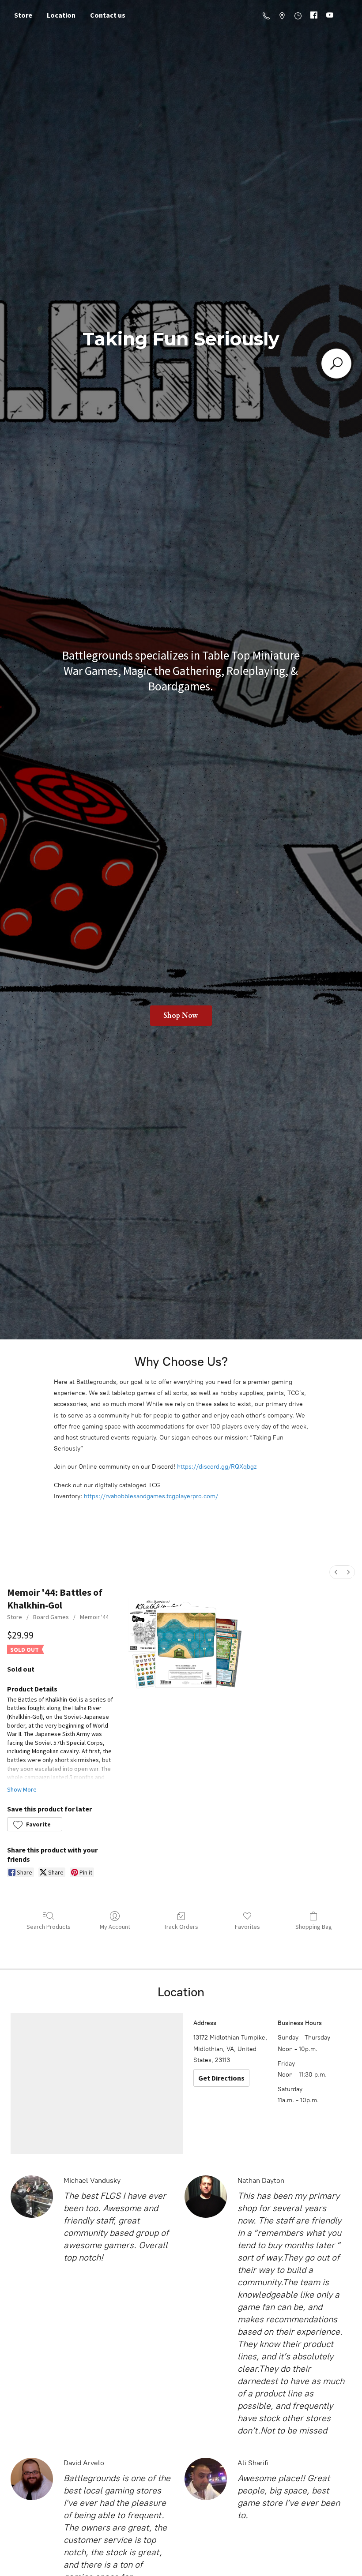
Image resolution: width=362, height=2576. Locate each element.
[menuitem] (336, 1572)
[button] (35, 1824)
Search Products (49, 1927)
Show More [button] (22, 1789)
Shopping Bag (314, 1927)
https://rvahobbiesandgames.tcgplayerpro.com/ (151, 1496)
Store (23, 15)
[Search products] (336, 364)
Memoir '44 (94, 1617)
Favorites (247, 1927)
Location (61, 15)
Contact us (108, 15)
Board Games (51, 1617)
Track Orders (181, 1927)
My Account (115, 1927)
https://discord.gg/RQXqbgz (217, 1467)
